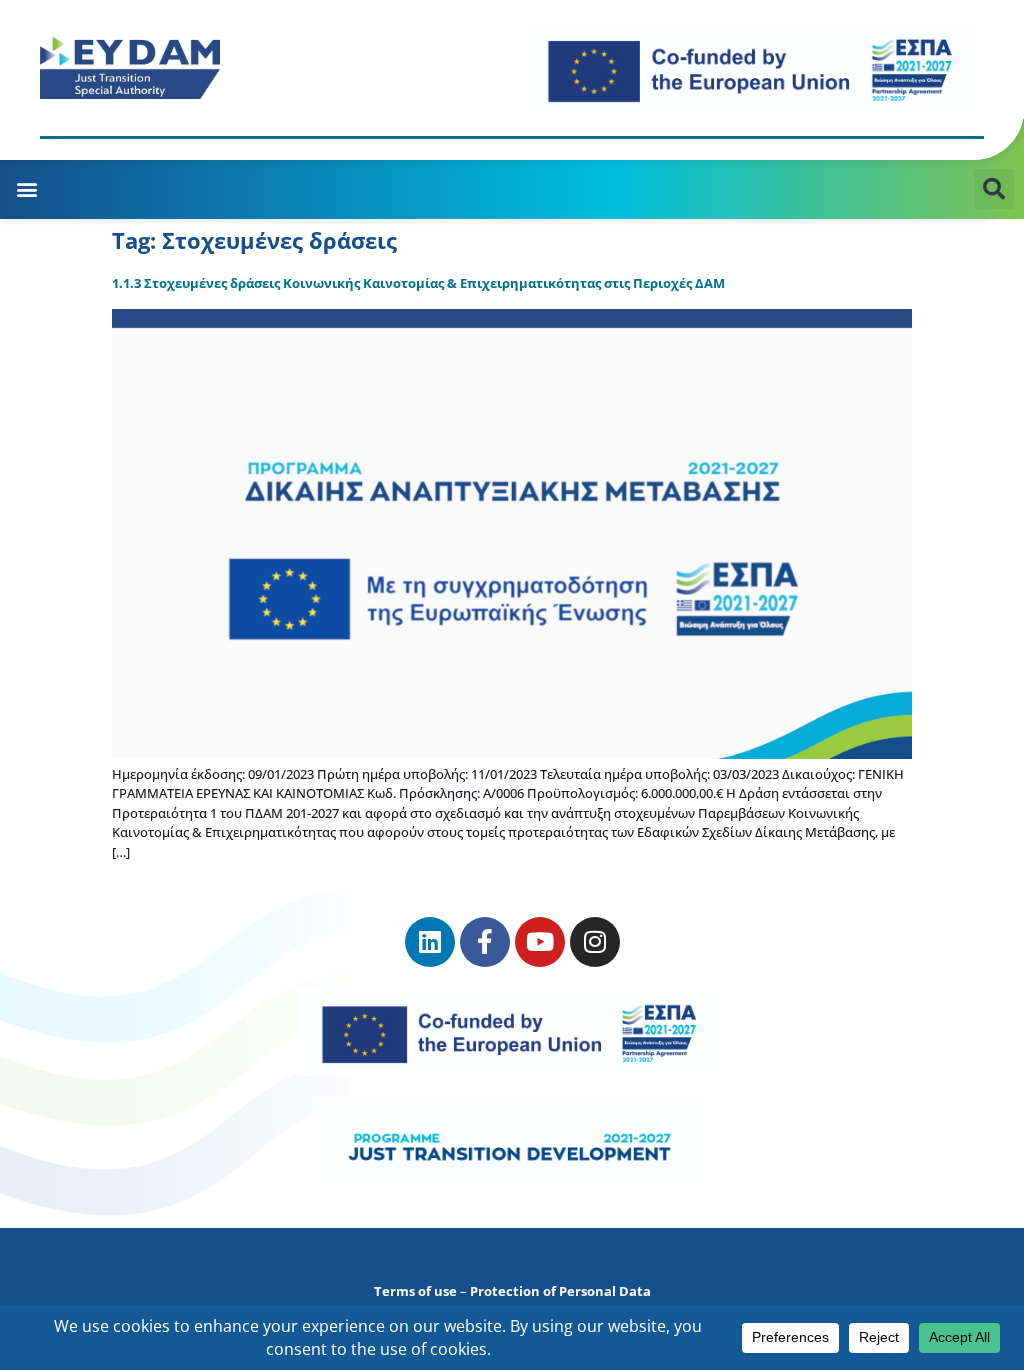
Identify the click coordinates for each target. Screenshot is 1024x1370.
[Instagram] (595, 942)
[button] (26, 189)
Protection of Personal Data (560, 1291)
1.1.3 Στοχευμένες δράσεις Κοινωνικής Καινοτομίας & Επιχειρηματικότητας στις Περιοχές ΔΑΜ (418, 283)
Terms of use (415, 1291)
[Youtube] (540, 942)
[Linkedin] (430, 942)
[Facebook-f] (485, 942)
